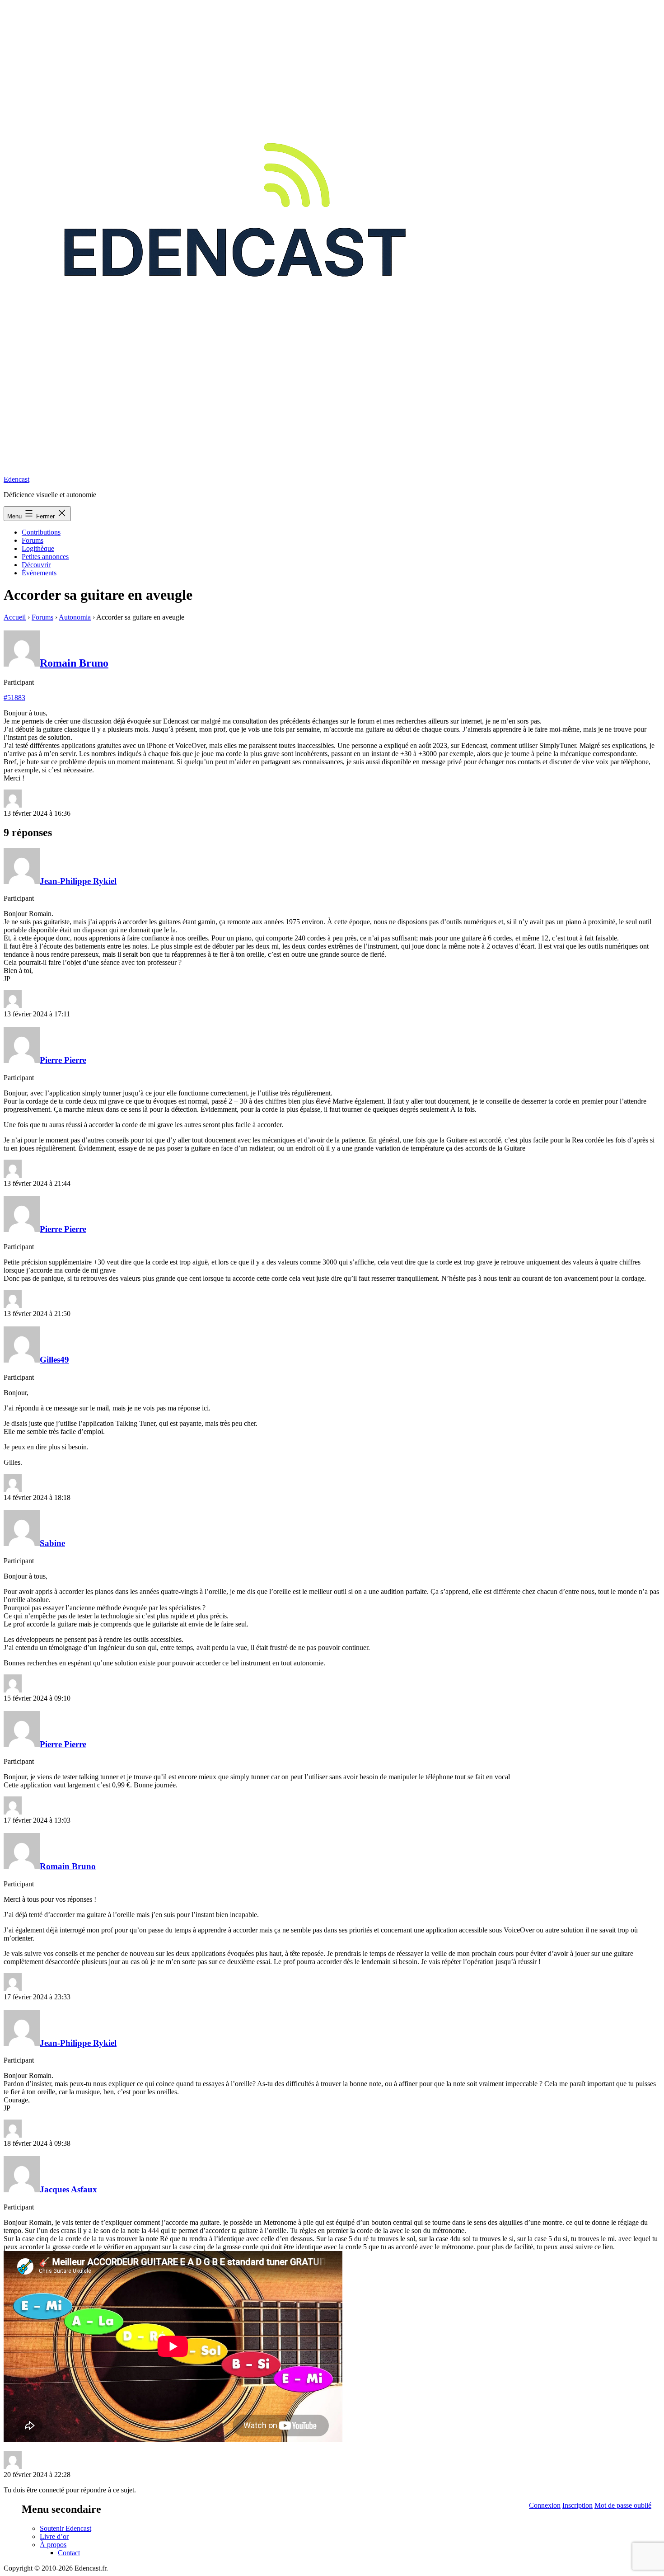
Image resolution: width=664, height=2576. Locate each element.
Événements (39, 573)
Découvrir (36, 565)
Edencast (16, 479)
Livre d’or (54, 2536)
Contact (69, 2553)
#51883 (14, 698)
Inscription (577, 2505)
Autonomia (75, 617)
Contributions (41, 532)
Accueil (15, 617)
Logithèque (38, 548)
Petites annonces (45, 557)
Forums (33, 540)
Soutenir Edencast (65, 2528)
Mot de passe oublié (623, 2505)
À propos (53, 2545)
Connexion (545, 2505)
